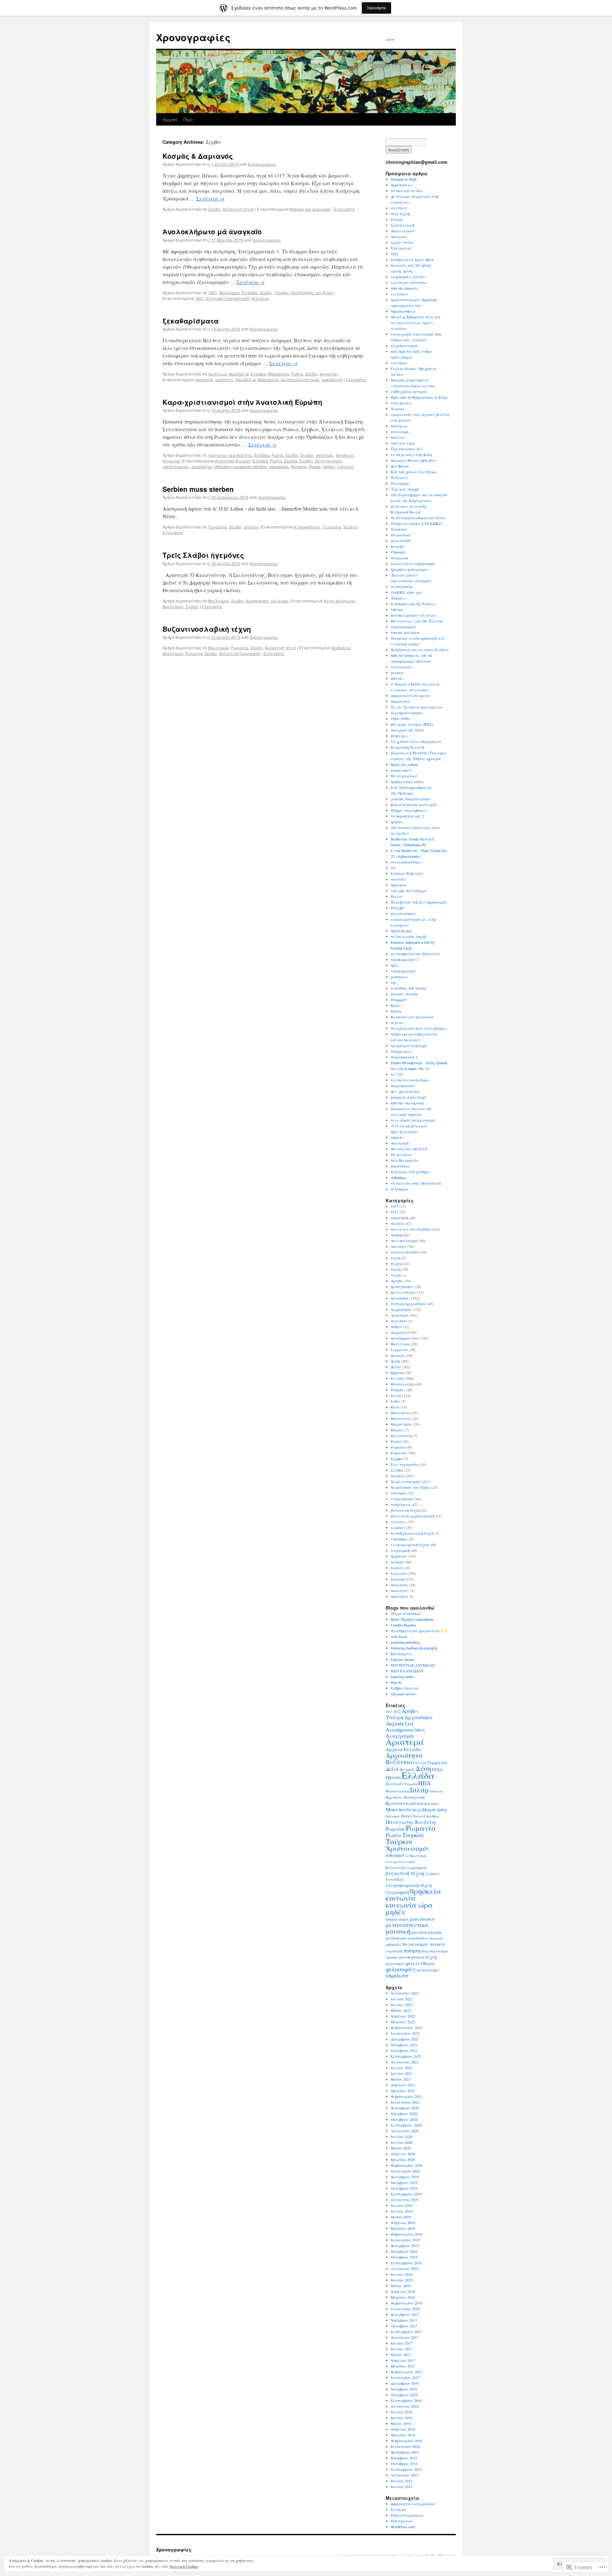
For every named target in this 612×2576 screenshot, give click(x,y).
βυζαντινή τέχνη (238, 209)
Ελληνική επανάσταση (228, 298)
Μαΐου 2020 (401, 2148)
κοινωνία (328, 374)
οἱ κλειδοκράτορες (406, 862)
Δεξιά (396, 1367)
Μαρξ (417, 1810)
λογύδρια (399, 363)
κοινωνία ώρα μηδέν (409, 1908)
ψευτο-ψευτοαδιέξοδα (410, 1080)
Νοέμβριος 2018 (404, 2251)
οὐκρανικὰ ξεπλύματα (410, 695)
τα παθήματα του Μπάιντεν (415, 954)
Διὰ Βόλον (400, 466)
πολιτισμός (400, 1143)
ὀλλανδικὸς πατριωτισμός (413, 1120)
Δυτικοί (397, 1355)
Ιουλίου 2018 (402, 2274)
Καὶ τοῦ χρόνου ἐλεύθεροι (413, 472)
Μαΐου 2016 (401, 2423)
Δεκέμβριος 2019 (405, 2177)
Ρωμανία (240, 648)
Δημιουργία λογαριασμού (413, 2504)
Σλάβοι (307, 455)
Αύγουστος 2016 (405, 2406)
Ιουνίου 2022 (402, 2005)
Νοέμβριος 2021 (404, 2045)
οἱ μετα (397, 1022)
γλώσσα (398, 1527)
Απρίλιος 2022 (403, 2016)
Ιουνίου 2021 (402, 2073)
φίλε (395, 965)
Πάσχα (406, 1816)
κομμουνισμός (397, 1919)
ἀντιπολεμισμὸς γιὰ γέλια (413, 615)
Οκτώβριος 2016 (404, 2395)
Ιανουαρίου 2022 (405, 2033)
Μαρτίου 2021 (403, 2091)
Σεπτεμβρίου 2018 (406, 2263)
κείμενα (398, 1568)
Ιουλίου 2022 (402, 1999)
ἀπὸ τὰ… (398, 678)
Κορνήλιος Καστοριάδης (406, 1797)
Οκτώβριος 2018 (404, 2257)
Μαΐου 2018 (401, 2286)
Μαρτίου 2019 (403, 2228)
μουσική (398, 1579)
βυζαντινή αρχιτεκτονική (413, 1516)
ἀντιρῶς (398, 546)
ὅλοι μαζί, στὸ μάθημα (410, 1172)
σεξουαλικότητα (405, 1252)
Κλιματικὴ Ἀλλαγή (407, 747)
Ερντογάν (395, 1784)
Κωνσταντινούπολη (406, 1803)
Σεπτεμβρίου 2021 (406, 2056)
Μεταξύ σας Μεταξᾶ (409, 1149)
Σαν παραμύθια (405, 1464)
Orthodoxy (222, 466)
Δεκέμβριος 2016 (405, 2383)
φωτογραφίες (402, 1286)
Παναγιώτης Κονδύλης (411, 1822)
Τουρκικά (399, 529)
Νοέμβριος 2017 (404, 2320)
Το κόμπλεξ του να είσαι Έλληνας (420, 650)
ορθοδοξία (202, 466)
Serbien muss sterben (198, 489)
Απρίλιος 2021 (403, 2085)
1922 (395, 254)
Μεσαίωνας (401, 1418)
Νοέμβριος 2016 (404, 2389)
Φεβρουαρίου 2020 (407, 2165)
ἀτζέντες (398, 437)
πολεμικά (399, 236)
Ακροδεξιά (239, 374)
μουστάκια (400, 1166)
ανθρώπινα (401, 1504)
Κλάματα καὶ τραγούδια (412, 1017)
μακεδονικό (332, 379)
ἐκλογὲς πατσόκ (404, 994)
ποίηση (397, 1235)
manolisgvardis (402, 1677)
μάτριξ (397, 219)
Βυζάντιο (399, 1762)
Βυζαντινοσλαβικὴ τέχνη (207, 629)
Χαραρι (398, 409)
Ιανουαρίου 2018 (405, 2309)
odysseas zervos (403, 1694)
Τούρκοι (281, 292)
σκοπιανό (204, 379)
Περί (188, 119)
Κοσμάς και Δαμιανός (310, 209)
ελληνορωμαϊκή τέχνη (410, 1545)
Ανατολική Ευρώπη (233, 461)
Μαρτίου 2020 (403, 2159)
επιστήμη (399, 1539)
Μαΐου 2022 (401, 2010)
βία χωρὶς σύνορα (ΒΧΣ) (412, 724)
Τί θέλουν (399, 477)
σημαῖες (397, 1137)
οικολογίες (400, 1590)
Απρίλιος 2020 (403, 2154)
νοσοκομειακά (403, 971)
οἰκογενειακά (402, 231)
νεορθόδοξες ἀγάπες (408, 277)
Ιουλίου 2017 (402, 2343)
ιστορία (251, 527)
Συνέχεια (210, 198)
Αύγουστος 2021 (405, 2062)
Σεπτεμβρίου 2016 (406, 2400)
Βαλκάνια (341, 648)
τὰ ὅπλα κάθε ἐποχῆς (409, 936)
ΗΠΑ (424, 1783)
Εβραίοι (397, 1372)
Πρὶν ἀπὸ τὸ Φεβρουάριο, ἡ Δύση (419, 397)
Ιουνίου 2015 (402, 2486)
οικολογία (399, 1585)
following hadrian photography (414, 1648)
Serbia (328, 466)
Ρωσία (297, 374)
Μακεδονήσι (401, 931)
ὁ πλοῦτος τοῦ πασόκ (408, 988)
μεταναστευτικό (407, 1925)
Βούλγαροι (229, 292)
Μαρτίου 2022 (403, 2022)
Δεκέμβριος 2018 (405, 2245)
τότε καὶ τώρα (403, 443)
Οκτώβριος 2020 (404, 2119)
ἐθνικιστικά (401, 535)
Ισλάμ (396, 1395)
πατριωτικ (400, 558)
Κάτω (396, 1005)
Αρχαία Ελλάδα (404, 1749)
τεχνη (396, 1275)
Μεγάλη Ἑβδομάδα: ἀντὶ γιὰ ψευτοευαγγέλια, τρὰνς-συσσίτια (415, 323)
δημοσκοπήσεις (403, 311)
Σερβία (291, 461)
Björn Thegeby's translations (412, 1619)
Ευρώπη (411, 1784)
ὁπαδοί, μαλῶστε (405, 632)
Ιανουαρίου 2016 (405, 2446)
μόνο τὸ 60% (401, 541)
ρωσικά (397, 673)
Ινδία (395, 1401)
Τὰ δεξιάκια (401, 1154)
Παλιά (397, 896)
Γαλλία (420, 1763)
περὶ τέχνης (401, 214)
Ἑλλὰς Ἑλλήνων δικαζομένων (417, 707)
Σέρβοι (215, 209)
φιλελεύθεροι (403, 1292)
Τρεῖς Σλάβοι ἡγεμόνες (203, 555)
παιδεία (398, 1223)
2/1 (393, 868)
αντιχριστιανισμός (401, 1862)
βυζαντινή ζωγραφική (240, 653)
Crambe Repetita (403, 1625)
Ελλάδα (250, 292)
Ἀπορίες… (400, 598)
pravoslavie (279, 466)
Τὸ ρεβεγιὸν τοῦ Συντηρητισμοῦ (418, 902)
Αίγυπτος (399, 1321)
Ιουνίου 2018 (402, 2280)
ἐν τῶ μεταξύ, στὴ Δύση (411, 455)
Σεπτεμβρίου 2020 (406, 2125)
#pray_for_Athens (405, 764)
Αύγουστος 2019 (405, 2200)
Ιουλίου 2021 (402, 2068)
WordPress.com (403, 2527)
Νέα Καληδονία (405, 1160)
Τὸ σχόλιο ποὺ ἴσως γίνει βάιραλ (419, 1028)
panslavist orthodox (250, 466)
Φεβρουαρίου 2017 (407, 2372)
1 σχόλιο (345, 466)
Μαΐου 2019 (401, 2217)
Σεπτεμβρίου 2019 (406, 2194)
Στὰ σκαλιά (401, 248)
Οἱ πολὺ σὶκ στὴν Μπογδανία (416, 1183)
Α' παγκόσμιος (307, 527)
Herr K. (397, 1682)
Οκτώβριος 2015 (404, 2463)
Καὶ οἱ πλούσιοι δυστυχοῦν (414, 804)
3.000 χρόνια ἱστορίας (409, 391)
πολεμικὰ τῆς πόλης (408, 730)
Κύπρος (433, 1804)
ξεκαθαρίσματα (191, 321)
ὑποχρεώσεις (402, 1051)
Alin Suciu (399, 1636)
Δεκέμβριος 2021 (405, 2039)
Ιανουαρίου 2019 (405, 2240)
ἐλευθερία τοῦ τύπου (409, 282)
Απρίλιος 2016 (403, 2429)
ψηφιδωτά (397, 1976)
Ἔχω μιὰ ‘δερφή (405, 489)
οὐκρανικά (400, 701)
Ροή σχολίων (401, 2521)
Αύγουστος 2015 (405, 2475)
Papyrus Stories (403, 1659)
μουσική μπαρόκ (427, 1932)
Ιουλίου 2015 (402, 2481)
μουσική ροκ (396, 1938)
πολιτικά (398, 1246)
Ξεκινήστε (376, 8)
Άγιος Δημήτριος (340, 601)
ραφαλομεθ (401, 770)
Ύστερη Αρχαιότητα (408, 1304)
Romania (299, 466)
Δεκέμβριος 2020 (405, 2108)
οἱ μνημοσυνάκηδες (407, 713)
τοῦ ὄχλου (399, 426)
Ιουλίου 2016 (402, 2412)
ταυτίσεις (399, 208)
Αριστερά (217, 374)
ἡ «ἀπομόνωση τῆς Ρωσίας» (414, 604)
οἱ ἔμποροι (399, 1189)
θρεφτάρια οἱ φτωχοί (409, 1045)
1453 (395, 1206)
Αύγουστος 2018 (405, 2268)
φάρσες (397, 822)
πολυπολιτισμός (404, 1241)
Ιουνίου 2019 (402, 2211)
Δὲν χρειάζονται (405, 1091)
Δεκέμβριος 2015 (405, 2452)
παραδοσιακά (403, 1086)
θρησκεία (345, 455)
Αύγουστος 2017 (405, 2337)
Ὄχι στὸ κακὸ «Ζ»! (407, 449)
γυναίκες (399, 1522)
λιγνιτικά (399, 294)
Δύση (395, 1361)
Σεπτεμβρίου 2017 (406, 2332)
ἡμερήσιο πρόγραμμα (409, 569)
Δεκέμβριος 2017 (405, 2314)
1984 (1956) (400, 718)
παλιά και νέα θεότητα (230, 455)
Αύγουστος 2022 (405, 1993)
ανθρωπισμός (402, 1499)
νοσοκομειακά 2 (404, 959)
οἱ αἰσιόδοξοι (402, 586)
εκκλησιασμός (176, 466)
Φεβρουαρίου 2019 (407, 2234)
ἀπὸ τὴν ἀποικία (404, 288)
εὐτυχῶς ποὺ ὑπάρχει (409, 891)
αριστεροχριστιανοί (300, 379)
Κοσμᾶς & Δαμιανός (198, 156)
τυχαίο (397, 1263)
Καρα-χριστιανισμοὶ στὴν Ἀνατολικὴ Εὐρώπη (242, 402)
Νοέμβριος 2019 (404, 2182)
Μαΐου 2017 (401, 2354)
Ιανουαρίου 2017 (405, 2377)
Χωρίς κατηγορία (406, 1481)
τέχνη (396, 1269)
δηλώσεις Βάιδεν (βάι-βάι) (413, 460)
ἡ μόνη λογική (403, 225)
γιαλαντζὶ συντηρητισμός (413, 564)
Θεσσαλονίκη (402, 1384)
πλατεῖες (398, 879)
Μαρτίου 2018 (403, 2297)
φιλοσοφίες (401, 1298)
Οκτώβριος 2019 (404, 2188)
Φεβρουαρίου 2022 (407, 2027)
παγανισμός (415, 1944)
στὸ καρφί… (401, 432)
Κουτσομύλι (401, 1654)
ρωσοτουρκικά (403, 627)
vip (393, 982)
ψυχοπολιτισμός (404, 346)
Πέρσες (397, 1430)
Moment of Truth (404, 179)
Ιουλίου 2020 (402, 2136)
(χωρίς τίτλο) (402, 242)
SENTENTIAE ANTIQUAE (413, 1665)
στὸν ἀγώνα (401, 403)
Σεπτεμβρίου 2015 (406, 2469)
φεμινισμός (395, 1963)
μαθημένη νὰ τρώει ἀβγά (412, 259)
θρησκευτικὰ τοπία (407, 782)
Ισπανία (437, 1791)
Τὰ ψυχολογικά (404, 776)
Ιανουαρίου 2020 (405, 2171)
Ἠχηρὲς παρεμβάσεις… (411, 810)
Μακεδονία (279, 374)
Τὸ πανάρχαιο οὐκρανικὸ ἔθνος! (418, 518)
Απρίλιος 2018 (403, 2291)
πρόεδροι (399, 885)
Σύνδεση (398, 2509)
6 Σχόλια (261, 298)
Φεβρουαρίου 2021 (407, 2096)
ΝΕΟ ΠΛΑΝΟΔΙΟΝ (407, 1671)
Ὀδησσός (398, 552)
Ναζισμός (393, 1816)
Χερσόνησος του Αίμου (312, 292)
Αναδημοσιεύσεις (406, 1338)
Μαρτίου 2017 (403, 2366)
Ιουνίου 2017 (402, 2349)
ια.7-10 (397, 1074)
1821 (213, 292)
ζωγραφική (400, 1550)
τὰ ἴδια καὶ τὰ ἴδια (407, 191)
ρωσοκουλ (399, 977)
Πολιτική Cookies (184, 2566)
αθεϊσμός (325, 455)
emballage (398, 1177)
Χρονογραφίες (193, 37)
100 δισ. (397, 609)
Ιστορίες (398, 1390)
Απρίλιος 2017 (403, 2360)
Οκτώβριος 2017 (404, 2326)
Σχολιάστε (345, 209)
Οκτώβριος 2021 (404, 2050)
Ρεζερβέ (398, 908)
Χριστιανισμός (329, 461)
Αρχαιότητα (401, 1309)
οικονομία (399, 1596)
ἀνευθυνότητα (403, 913)
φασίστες (224, 379)
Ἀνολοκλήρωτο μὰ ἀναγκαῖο (212, 231)
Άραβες (397, 1281)
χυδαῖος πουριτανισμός (411, 799)
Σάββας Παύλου (405, 1688)
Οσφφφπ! (399, 1000)
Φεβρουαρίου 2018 (407, 2303)
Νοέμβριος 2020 (404, 2114)
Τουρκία (413, 1835)
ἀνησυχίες (399, 736)
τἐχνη (396, 1258)
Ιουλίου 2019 (402, 2205)
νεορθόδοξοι (418, 1938)
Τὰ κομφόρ (400, 483)
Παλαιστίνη (401, 1436)
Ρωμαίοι (398, 1447)
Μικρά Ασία (401, 1424)
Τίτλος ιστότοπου (406, 1613)
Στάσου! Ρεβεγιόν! (407, 873)
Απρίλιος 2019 (403, 2223)
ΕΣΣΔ (437, 1769)
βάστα (396, 1011)
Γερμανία (218, 527)
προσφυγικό (396, 1957)
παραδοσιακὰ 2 (404, 1057)
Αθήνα (397, 1327)
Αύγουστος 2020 (405, 2131)
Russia (315, 466)
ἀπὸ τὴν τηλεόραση (407, 1103)
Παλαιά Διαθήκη (426, 1816)
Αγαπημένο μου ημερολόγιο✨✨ (420, 1631)
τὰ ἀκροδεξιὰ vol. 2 (407, 816)
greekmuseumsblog (405, 1642)
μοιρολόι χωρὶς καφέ (408, 1097)
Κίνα (395, 1407)
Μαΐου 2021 (401, 2079)
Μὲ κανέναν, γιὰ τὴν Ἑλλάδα (417, 621)
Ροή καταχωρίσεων (407, 2515)
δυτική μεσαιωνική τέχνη (412, 1533)
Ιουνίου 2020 (402, 2142)
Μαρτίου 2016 (403, 2435)
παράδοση (400, 1218)
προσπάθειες (402, 185)
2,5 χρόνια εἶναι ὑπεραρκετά (416, 741)
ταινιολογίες (402, 667)
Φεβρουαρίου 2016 (407, 2441)
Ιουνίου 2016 (402, 2418)
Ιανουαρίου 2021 (405, 2102)
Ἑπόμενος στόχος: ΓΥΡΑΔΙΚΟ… (418, 523)
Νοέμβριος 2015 (404, 2458)
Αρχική (170, 119)
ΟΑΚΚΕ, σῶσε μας (407, 592)
